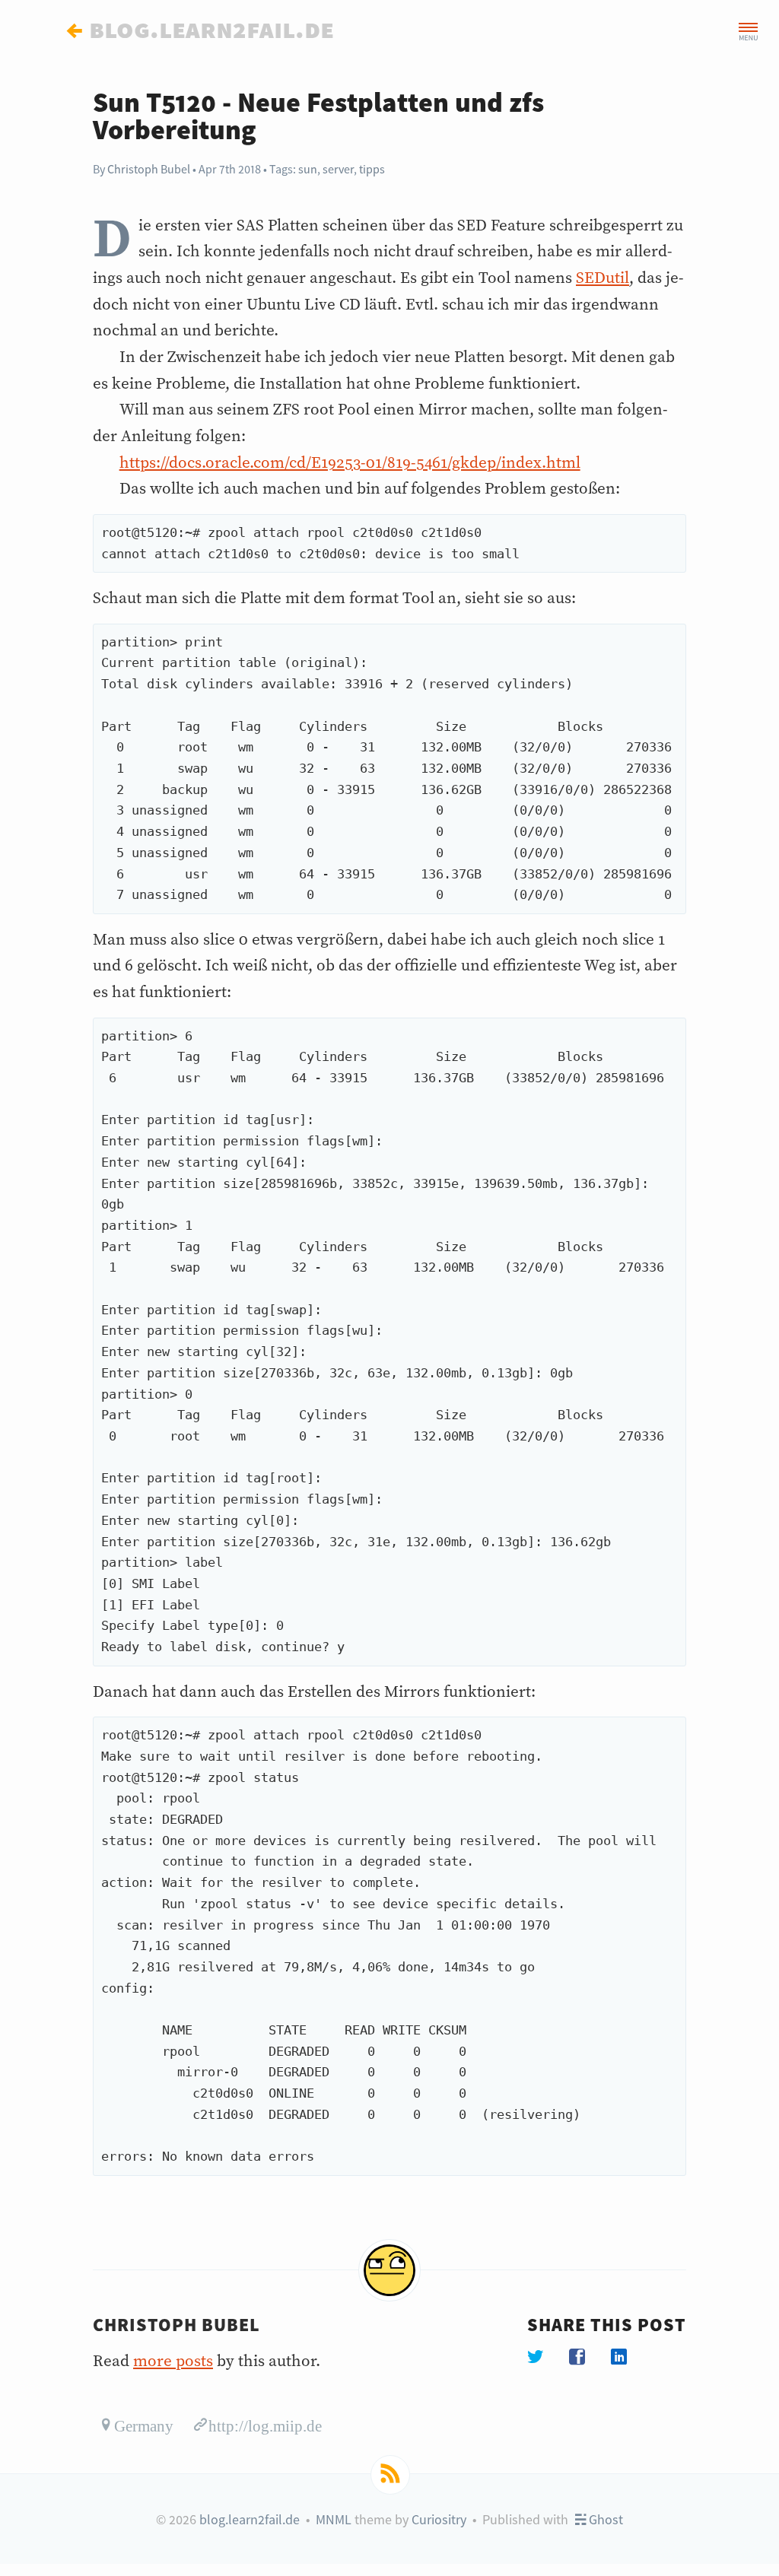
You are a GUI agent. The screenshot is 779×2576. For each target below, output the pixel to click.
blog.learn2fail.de (250, 2519)
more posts (173, 2362)
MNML (334, 2519)
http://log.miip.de (265, 2424)
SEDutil (603, 278)
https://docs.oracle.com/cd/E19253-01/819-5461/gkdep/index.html (350, 463)
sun (308, 169)
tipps (372, 169)
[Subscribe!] (390, 2475)
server (338, 169)
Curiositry (439, 2519)
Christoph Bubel (149, 169)
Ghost (604, 2519)
